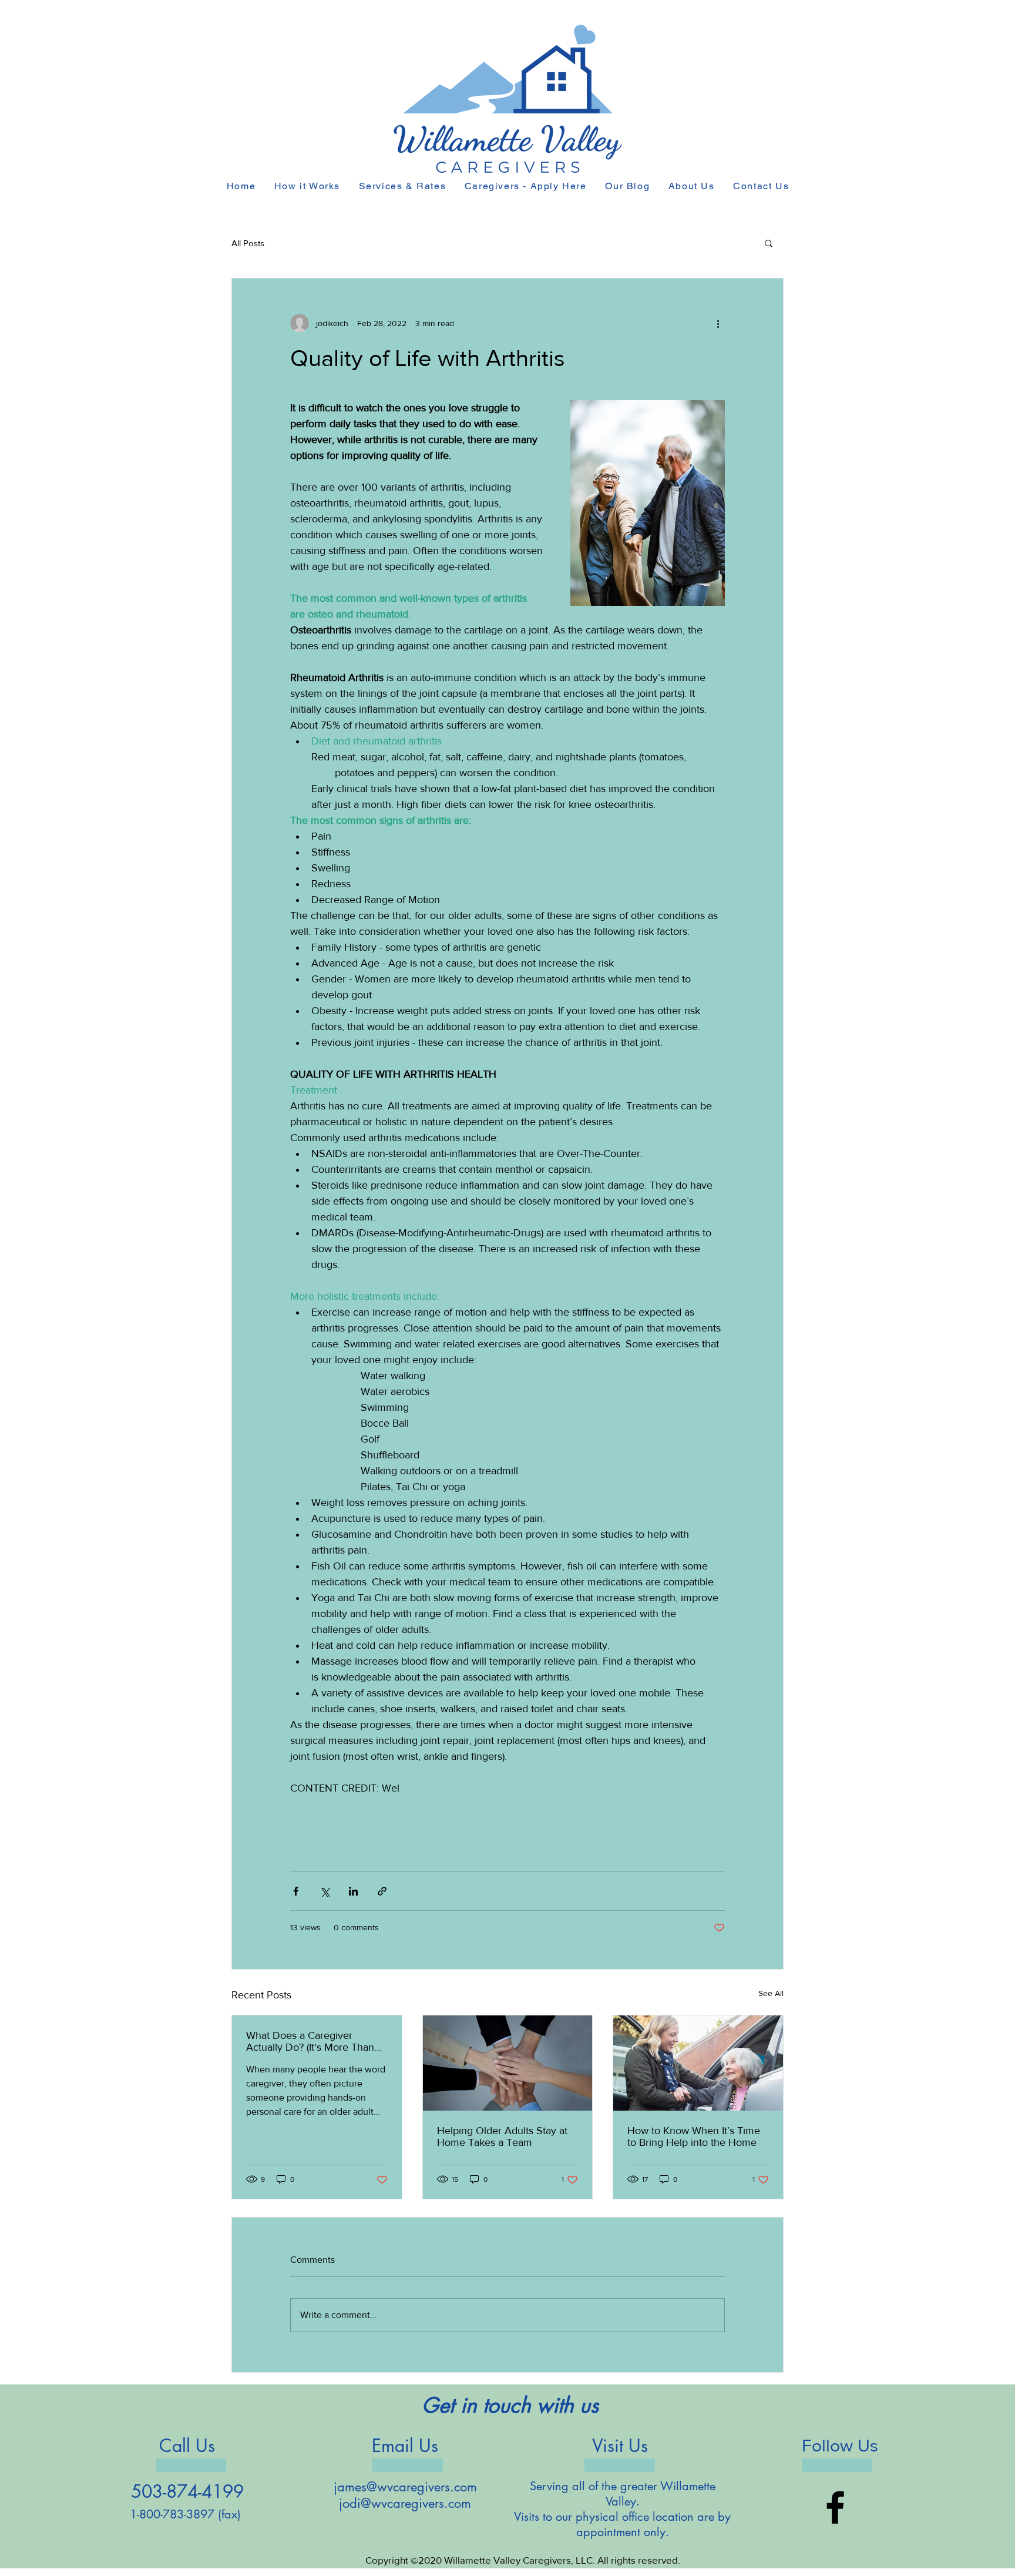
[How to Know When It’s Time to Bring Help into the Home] (698, 2063)
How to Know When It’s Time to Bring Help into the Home (694, 2136)
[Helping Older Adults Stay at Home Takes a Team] (508, 2063)
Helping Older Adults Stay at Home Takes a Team (502, 2136)
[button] (769, 243)
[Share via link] (382, 1891)
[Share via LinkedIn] (353, 1891)
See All (771, 1993)
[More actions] (718, 323)
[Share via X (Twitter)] (325, 1891)
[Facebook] (835, 2507)
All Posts (248, 243)
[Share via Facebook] (296, 1891)
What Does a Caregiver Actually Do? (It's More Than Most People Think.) (310, 2041)
